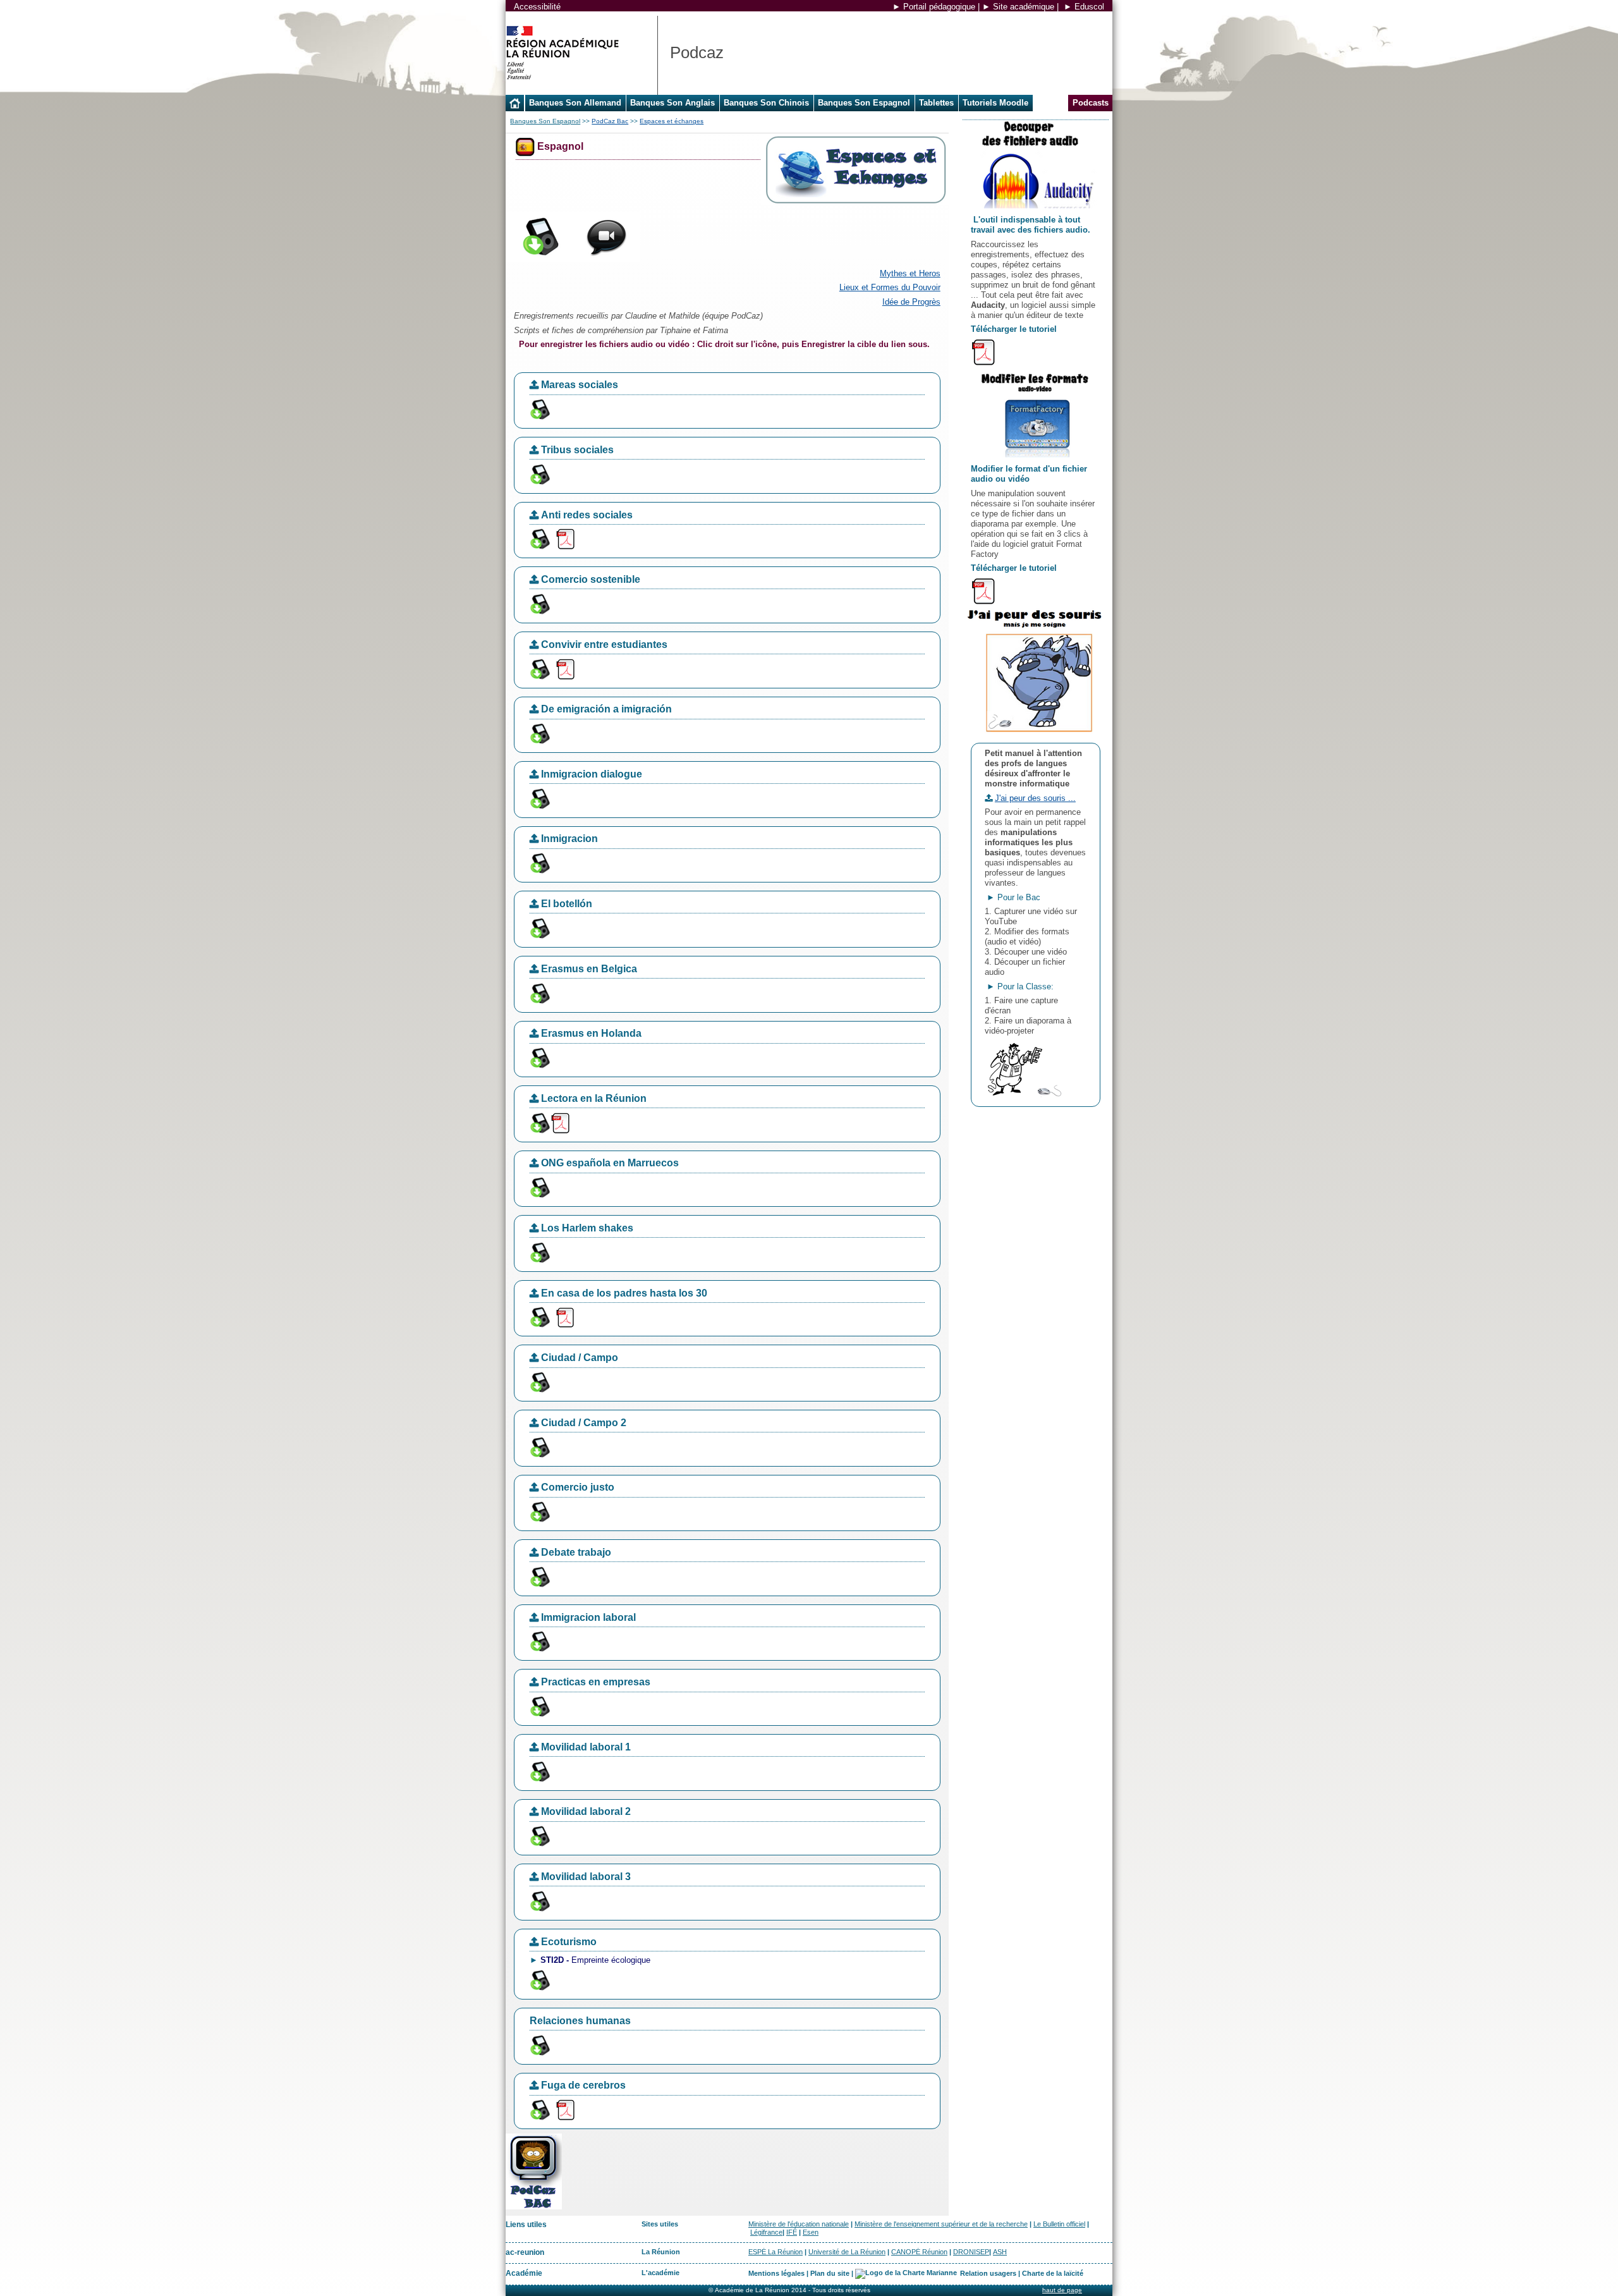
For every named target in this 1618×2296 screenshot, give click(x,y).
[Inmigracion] (539, 863)
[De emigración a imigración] (539, 733)
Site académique (1024, 7)
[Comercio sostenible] (539, 603)
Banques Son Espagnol (864, 103)
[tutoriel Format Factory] (983, 590)
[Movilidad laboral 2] (539, 1835)
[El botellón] (539, 928)
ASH (1000, 2252)
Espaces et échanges (672, 121)
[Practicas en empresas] (539, 1706)
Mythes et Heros (910, 273)
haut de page (1062, 2290)
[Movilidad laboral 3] (539, 1901)
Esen (811, 2232)
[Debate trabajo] (539, 1576)
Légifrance (766, 2232)
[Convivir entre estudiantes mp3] (539, 668)
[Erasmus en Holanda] (539, 1057)
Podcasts (1091, 103)
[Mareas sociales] (539, 409)
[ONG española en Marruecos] (539, 1187)
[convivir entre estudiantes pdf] (565, 668)
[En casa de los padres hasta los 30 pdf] (565, 1316)
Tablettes (936, 103)
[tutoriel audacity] (983, 351)
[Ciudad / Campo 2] (539, 1447)
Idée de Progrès (911, 302)
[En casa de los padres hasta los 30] (539, 1316)
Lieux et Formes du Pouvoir (890, 287)
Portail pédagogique (939, 7)
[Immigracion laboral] (539, 1641)
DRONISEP (971, 2252)
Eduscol (1089, 7)
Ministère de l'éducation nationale (799, 2224)
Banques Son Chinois (766, 103)
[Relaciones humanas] (539, 2044)
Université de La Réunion (847, 2252)
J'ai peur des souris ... (1035, 798)
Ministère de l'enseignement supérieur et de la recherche (941, 2224)
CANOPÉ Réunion (919, 2252)
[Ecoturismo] (539, 1980)
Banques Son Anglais (672, 103)
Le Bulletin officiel (1059, 2224)
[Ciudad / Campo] (539, 1382)
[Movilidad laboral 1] (539, 1771)
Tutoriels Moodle (995, 103)
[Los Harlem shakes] (539, 1252)
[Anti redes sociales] (539, 538)
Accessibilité (537, 7)
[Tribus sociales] (539, 474)
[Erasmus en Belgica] (539, 992)
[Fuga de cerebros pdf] (565, 2109)
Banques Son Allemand (575, 103)
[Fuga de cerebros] (539, 2109)
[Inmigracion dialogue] (539, 798)
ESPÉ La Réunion (776, 2252)
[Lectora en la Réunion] (539, 1122)
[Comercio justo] (539, 1511)
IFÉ (792, 2232)
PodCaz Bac (610, 121)
